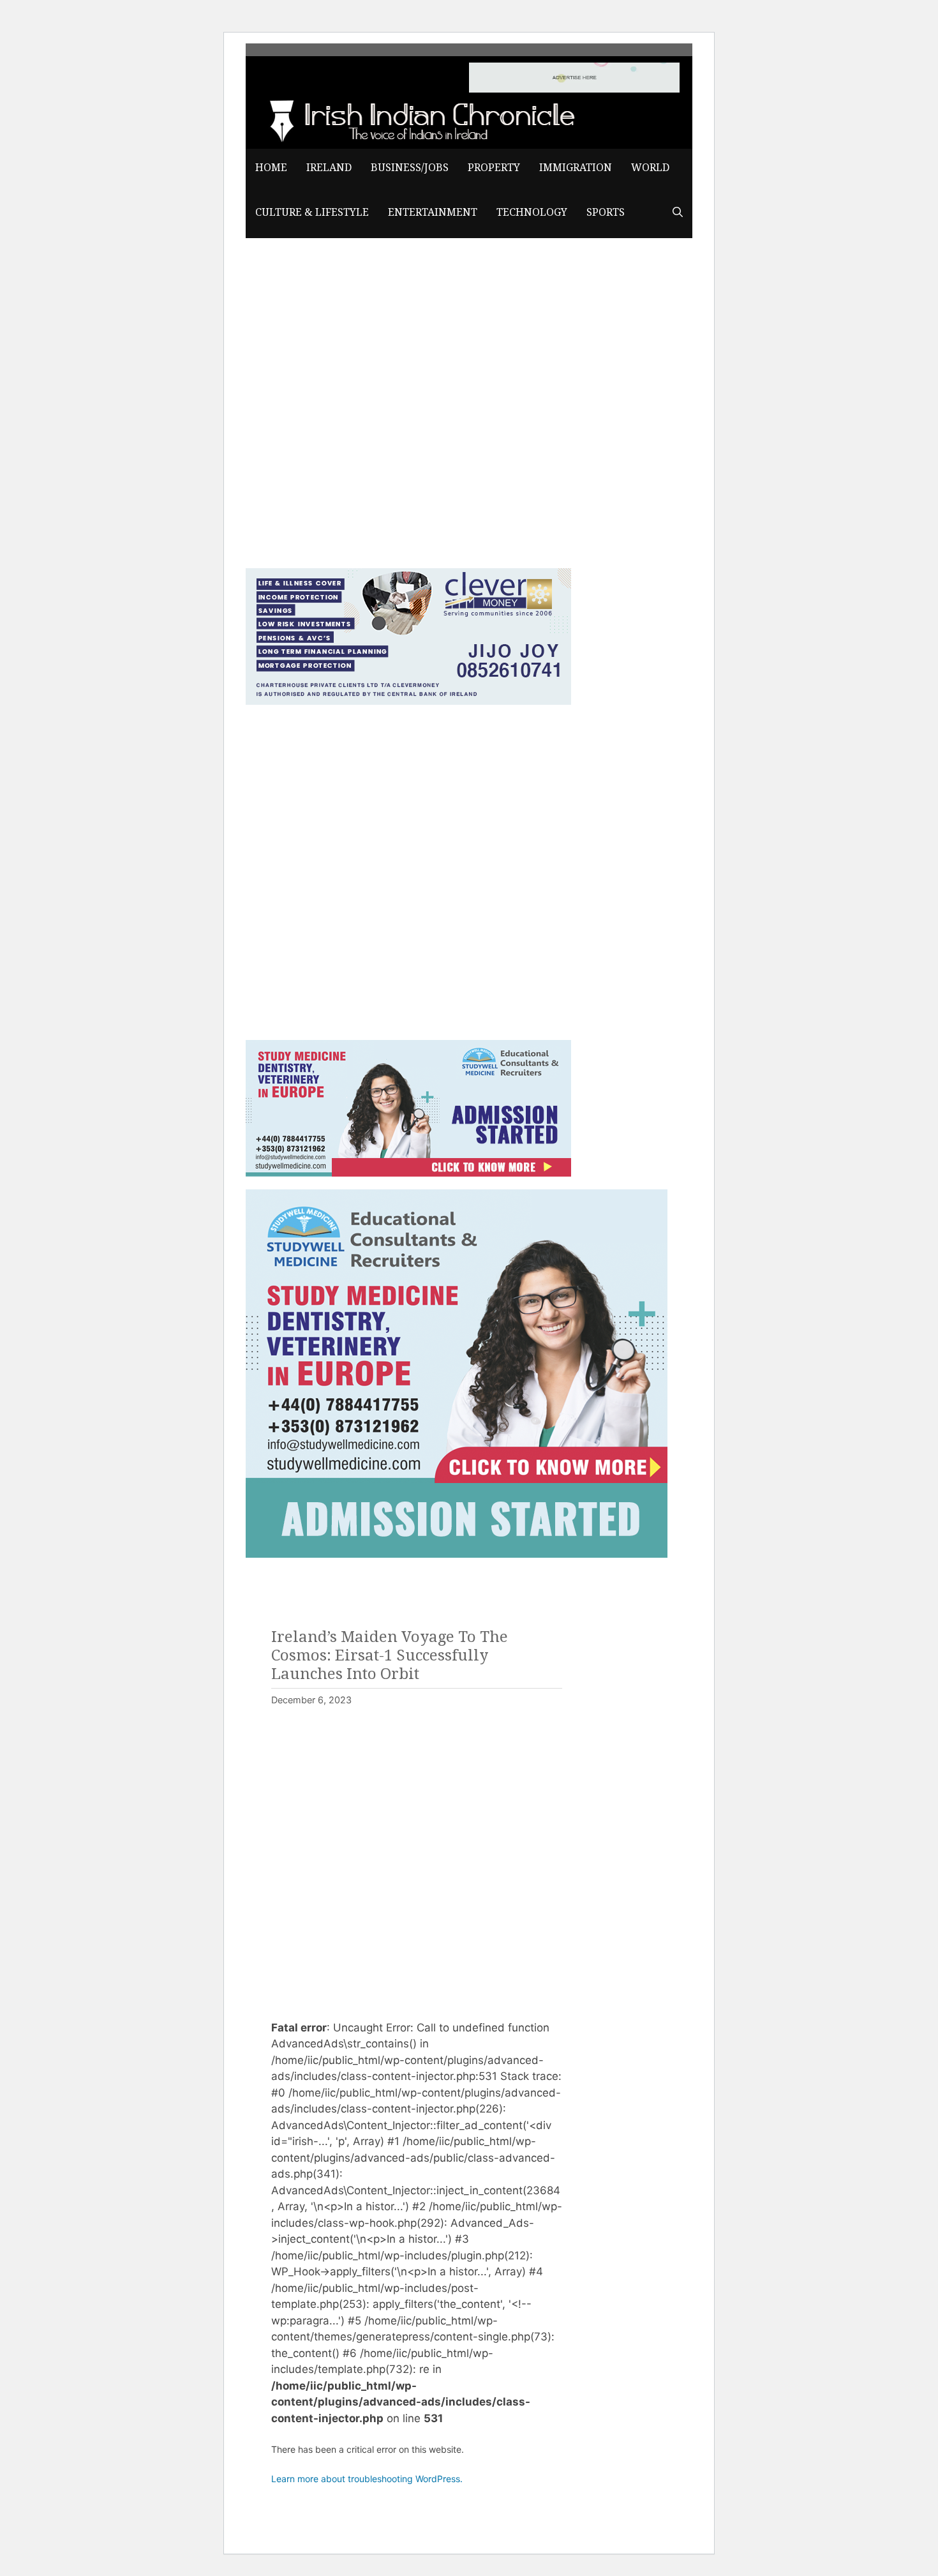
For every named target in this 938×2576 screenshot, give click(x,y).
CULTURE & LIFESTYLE (312, 212)
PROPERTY (494, 168)
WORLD (650, 168)
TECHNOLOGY (532, 212)
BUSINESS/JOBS (410, 168)
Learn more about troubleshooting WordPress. (367, 2479)
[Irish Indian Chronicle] (418, 119)
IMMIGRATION (576, 168)
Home (271, 168)
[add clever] (408, 701)
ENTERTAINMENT (433, 212)
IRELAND (329, 168)
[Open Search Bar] (678, 213)
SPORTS (606, 212)
